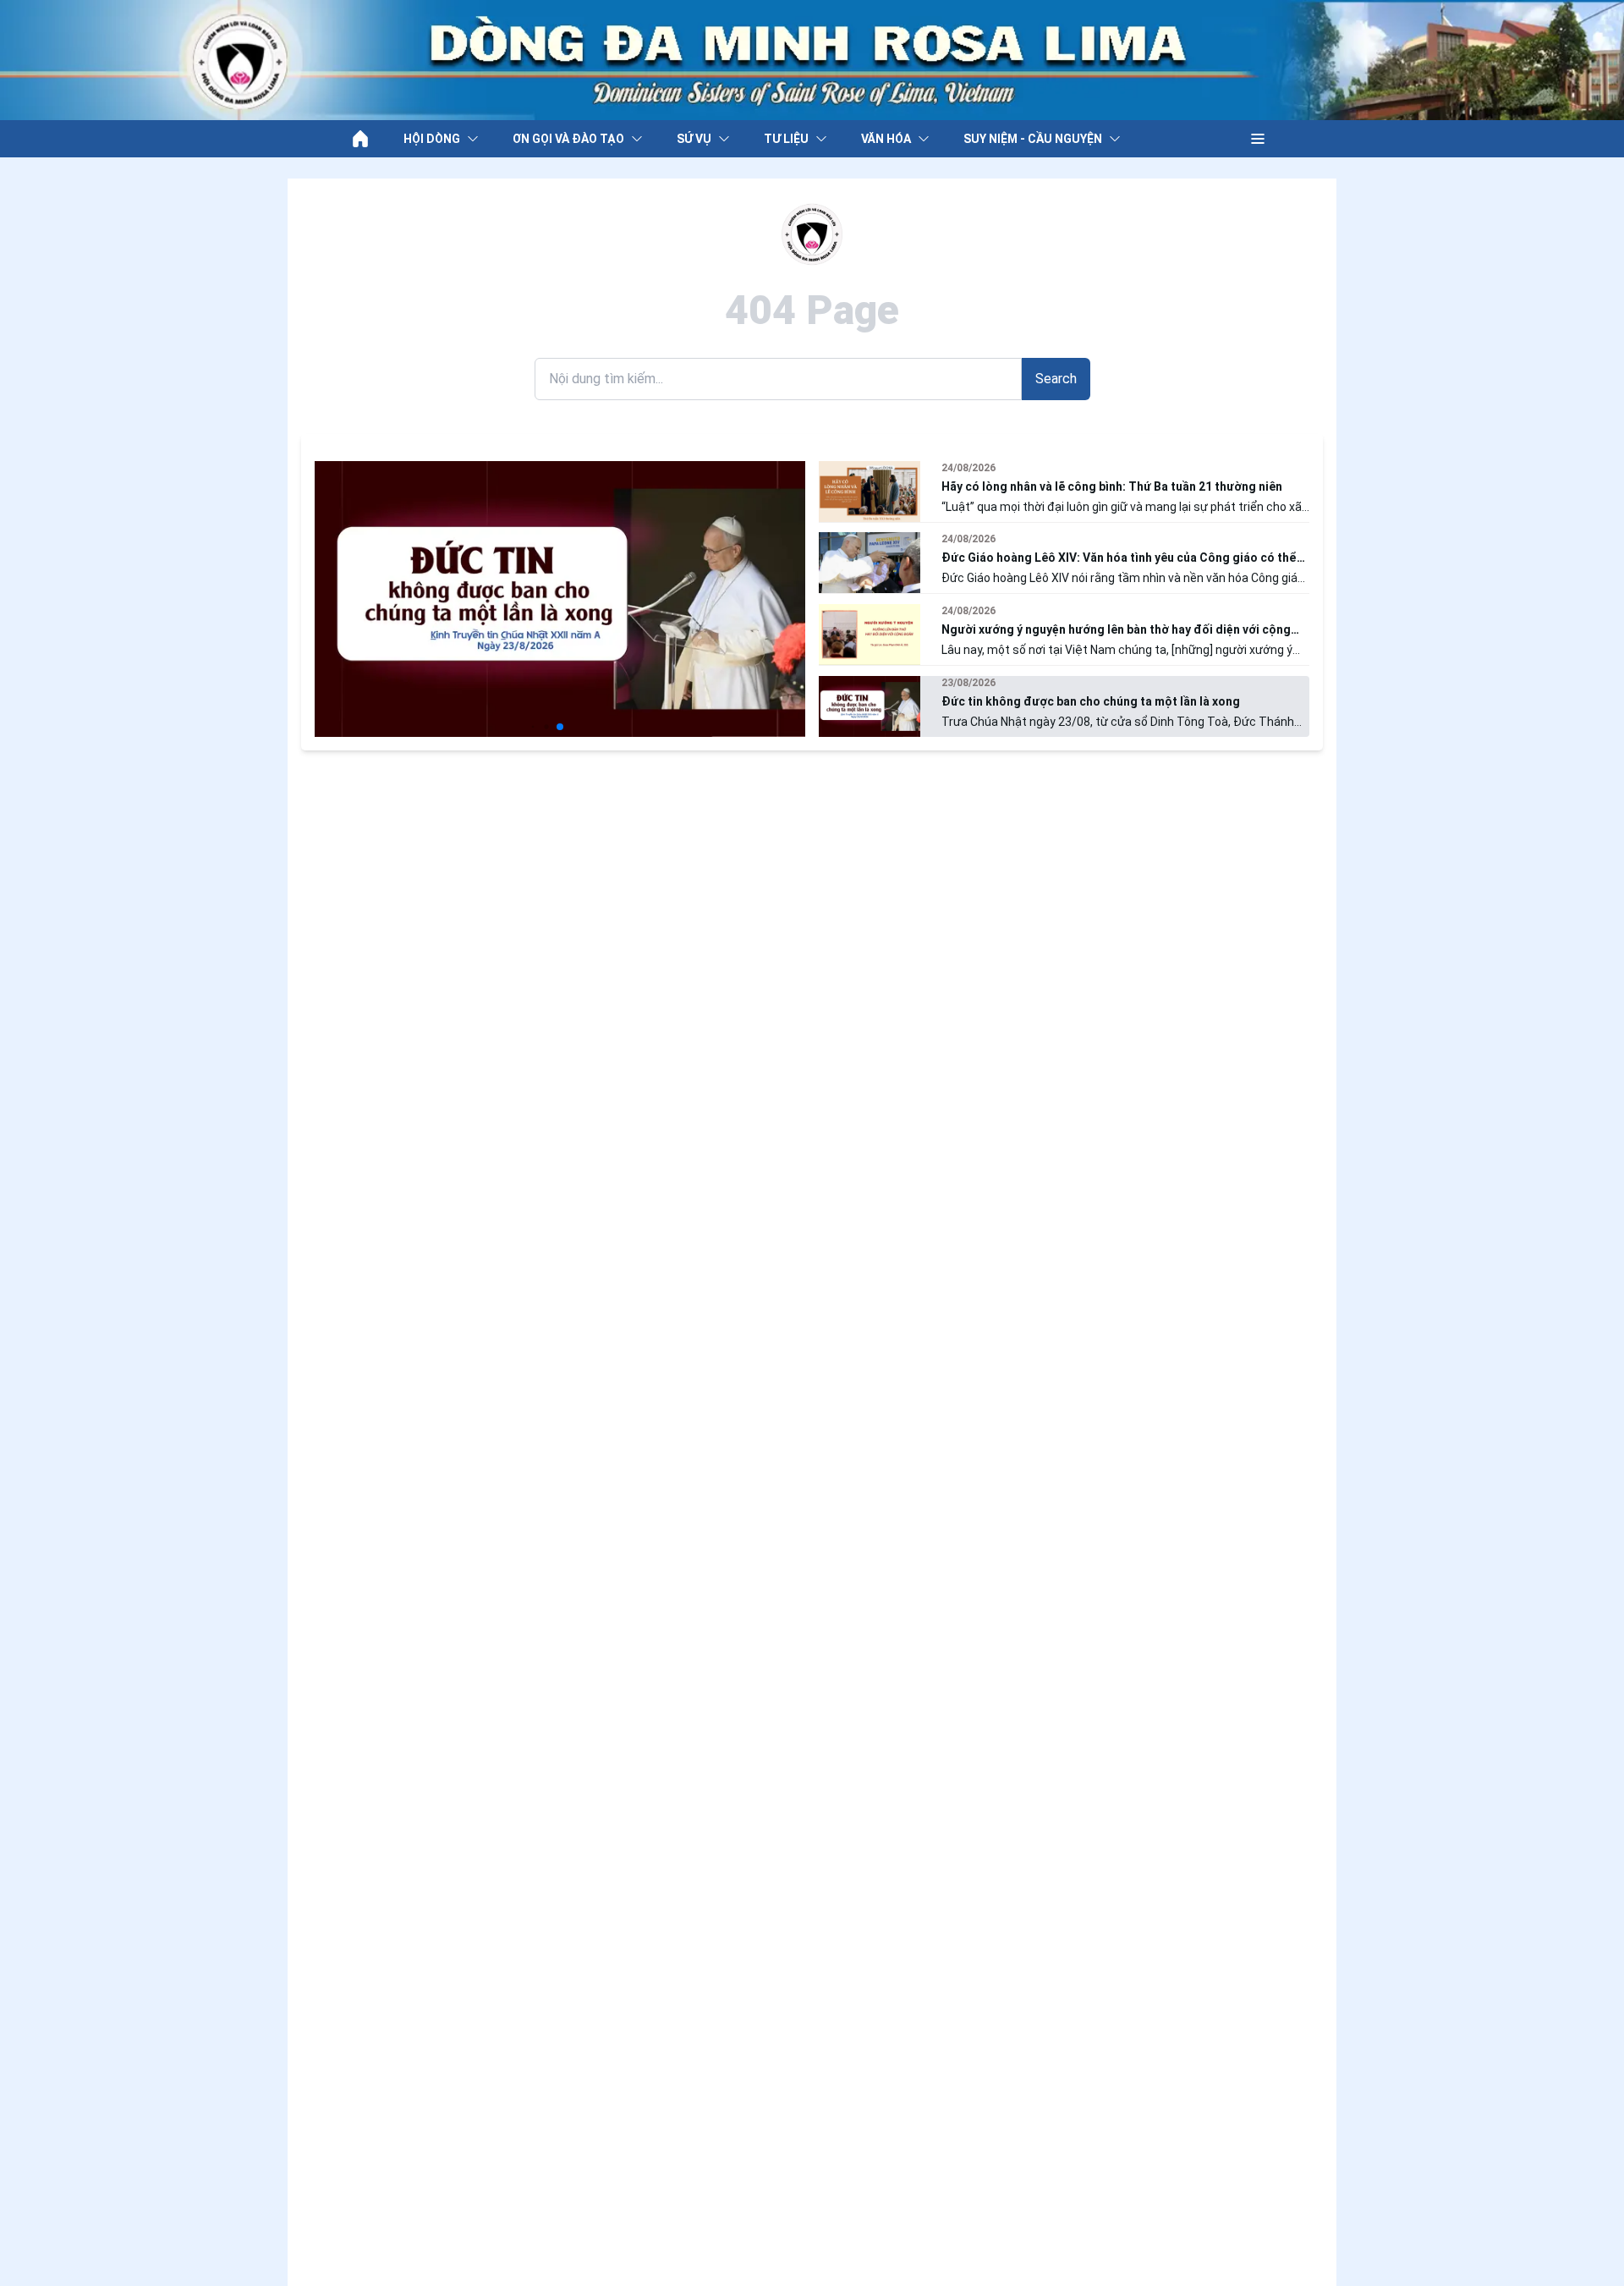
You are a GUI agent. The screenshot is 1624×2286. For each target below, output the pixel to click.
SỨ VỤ (694, 139)
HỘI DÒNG (432, 139)
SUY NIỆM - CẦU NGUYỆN (1033, 139)
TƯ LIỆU (786, 139)
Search (1056, 379)
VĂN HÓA (886, 139)
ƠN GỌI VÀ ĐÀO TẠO (568, 139)
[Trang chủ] (360, 139)
